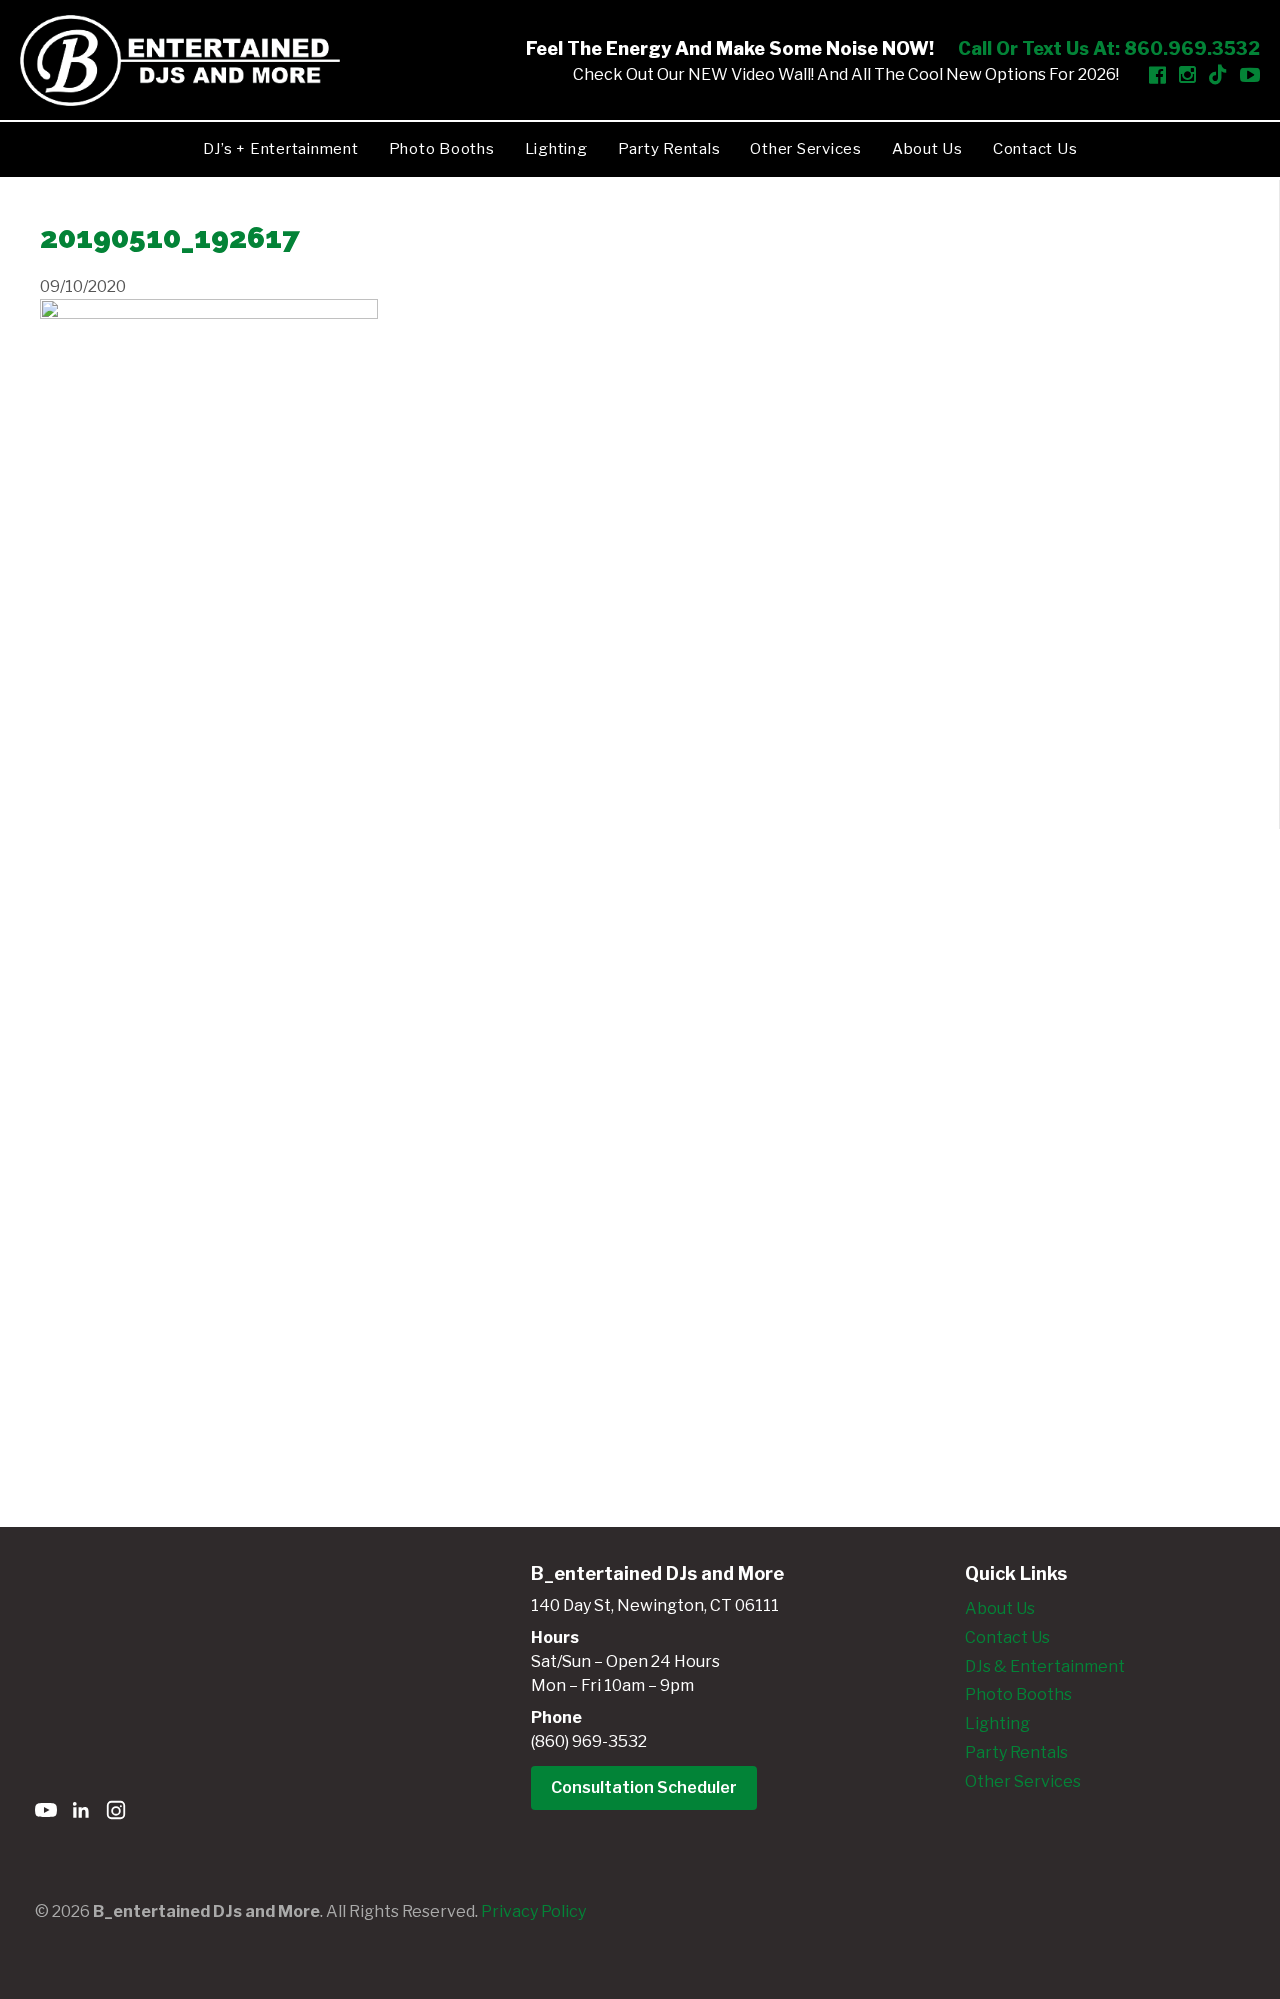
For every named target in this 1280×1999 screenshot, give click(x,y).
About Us (927, 149)
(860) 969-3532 (589, 1741)
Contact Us (1035, 149)
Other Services (806, 149)
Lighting (556, 149)
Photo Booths (442, 149)
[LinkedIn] (81, 1813)
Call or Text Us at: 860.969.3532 (1109, 48)
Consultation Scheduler (644, 1787)
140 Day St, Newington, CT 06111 (655, 1605)
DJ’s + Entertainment (281, 149)
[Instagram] (116, 1813)
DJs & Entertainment (1045, 1666)
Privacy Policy (533, 1911)
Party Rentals (669, 149)
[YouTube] (46, 1813)
